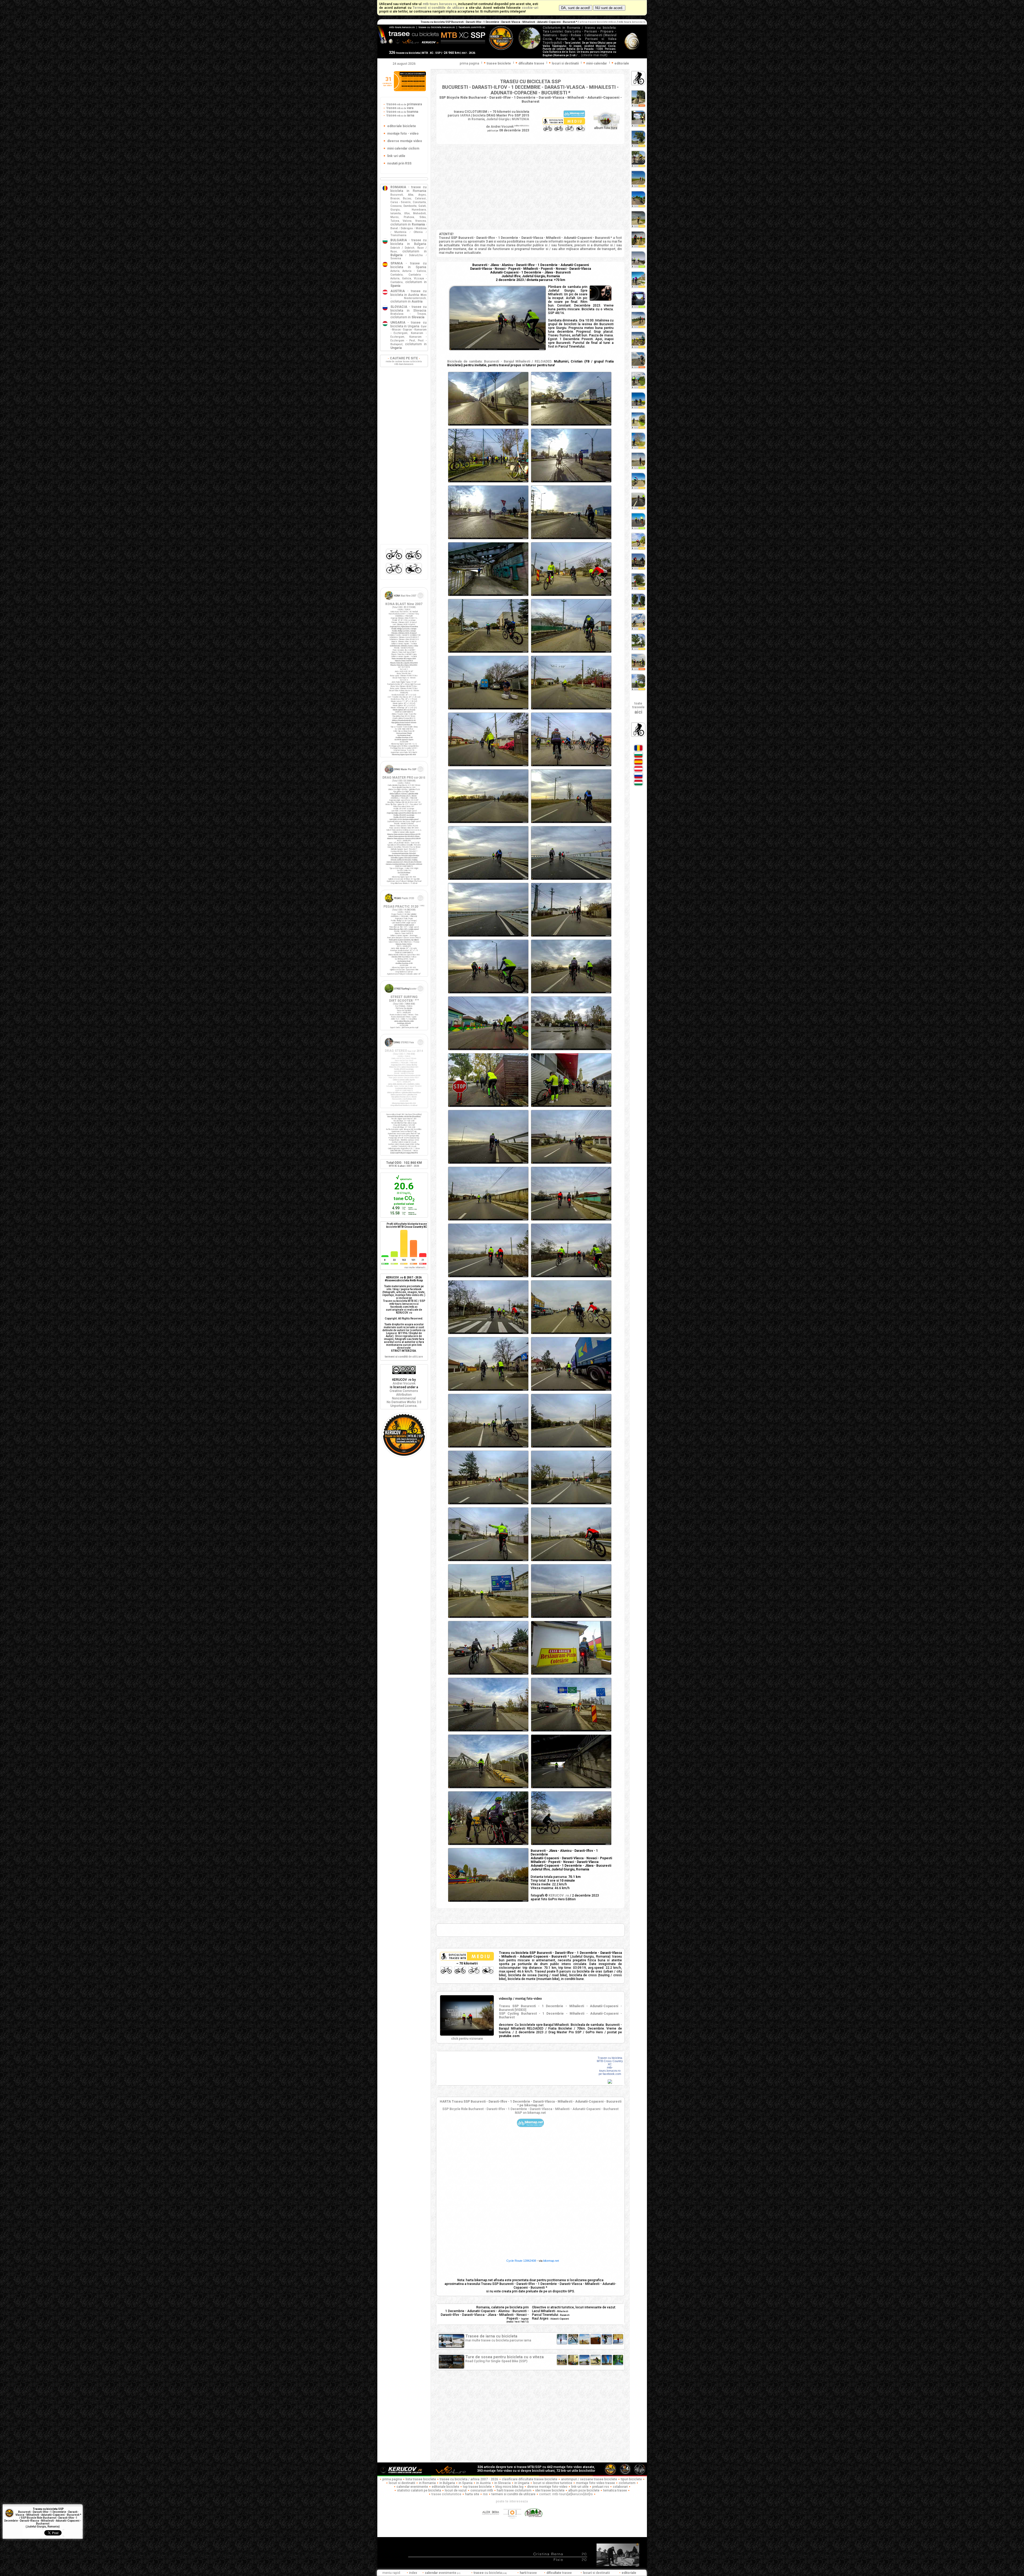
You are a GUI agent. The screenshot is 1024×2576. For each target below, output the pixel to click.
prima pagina (469, 63)
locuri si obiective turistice (553, 2483)
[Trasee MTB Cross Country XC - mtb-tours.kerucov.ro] (610, 2083)
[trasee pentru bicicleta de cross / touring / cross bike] (414, 560)
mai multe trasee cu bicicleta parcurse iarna (498, 2338)
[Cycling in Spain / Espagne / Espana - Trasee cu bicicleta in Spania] (638, 764)
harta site (472, 2494)
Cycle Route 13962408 (521, 2261)
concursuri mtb (482, 2490)
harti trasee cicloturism (514, 2490)
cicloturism (627, 2483)
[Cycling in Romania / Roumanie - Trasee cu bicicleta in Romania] (638, 750)
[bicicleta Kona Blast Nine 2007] (404, 601)
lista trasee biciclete (421, 2479)
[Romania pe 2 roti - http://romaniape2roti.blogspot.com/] (534, 2521)
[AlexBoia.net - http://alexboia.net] (491, 2521)
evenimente (443, 2573)
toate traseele (638, 708)
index (413, 2573)
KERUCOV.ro (525, 126)
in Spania (466, 2483)
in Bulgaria (447, 2483)
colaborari (620, 2487)
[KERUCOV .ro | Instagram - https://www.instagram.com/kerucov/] (513, 2521)
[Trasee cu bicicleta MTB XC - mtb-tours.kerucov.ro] (404, 1456)
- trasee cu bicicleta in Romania (409, 189)
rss (485, 2494)
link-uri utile (580, 2487)
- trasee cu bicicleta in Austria (409, 293)
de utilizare (404, 1357)
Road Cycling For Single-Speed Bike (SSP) (505, 2359)
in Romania (427, 2483)
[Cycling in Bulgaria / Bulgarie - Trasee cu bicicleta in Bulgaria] (638, 757)
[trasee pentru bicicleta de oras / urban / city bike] (414, 574)
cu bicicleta (490, 2573)
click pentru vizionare (467, 2039)
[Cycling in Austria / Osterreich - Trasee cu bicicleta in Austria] (638, 771)
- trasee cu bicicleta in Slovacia (409, 309)
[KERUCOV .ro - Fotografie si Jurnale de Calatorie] (404, 2474)
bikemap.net (551, 2261)
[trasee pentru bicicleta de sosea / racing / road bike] (395, 574)
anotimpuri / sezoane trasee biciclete (589, 2479)
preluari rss (601, 2487)
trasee (404, 104)
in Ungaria (522, 2483)
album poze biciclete (584, 2490)
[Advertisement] (530, 187)
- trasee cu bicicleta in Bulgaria (409, 242)
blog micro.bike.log (509, 2487)
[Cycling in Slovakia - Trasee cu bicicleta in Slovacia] (638, 778)
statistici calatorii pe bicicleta (419, 2490)
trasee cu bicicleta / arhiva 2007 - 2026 (469, 2479)
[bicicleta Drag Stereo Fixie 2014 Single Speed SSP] (404, 1048)
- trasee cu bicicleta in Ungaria (409, 324)
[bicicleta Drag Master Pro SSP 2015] (404, 775)
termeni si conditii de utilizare (513, 2494)
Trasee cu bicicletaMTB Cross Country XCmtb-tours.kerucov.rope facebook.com (610, 2066)
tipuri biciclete (631, 2479)
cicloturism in (408, 224)
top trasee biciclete (477, 2487)
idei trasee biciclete (550, 2490)
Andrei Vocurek (404, 1383)
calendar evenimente (412, 2487)
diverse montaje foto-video (547, 2487)
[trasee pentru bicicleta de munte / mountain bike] (395, 560)
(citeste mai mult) (594, 55)
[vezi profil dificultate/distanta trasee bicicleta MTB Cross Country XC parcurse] (385, 1256)
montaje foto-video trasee (595, 2483)
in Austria (483, 2483)
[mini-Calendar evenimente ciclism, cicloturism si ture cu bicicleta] (410, 90)
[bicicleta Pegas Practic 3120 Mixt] (404, 904)
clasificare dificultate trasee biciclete (530, 2479)
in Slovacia (503, 2483)
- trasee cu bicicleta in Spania (409, 265)
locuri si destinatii (402, 2483)
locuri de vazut (456, 2490)
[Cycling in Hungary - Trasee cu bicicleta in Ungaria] (638, 785)
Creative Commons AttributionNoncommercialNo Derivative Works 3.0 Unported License (404, 1398)
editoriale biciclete (445, 2487)
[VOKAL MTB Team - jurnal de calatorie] (451, 2474)
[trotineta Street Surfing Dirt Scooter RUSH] (404, 994)
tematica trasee (615, 2490)
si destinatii (597, 2573)
